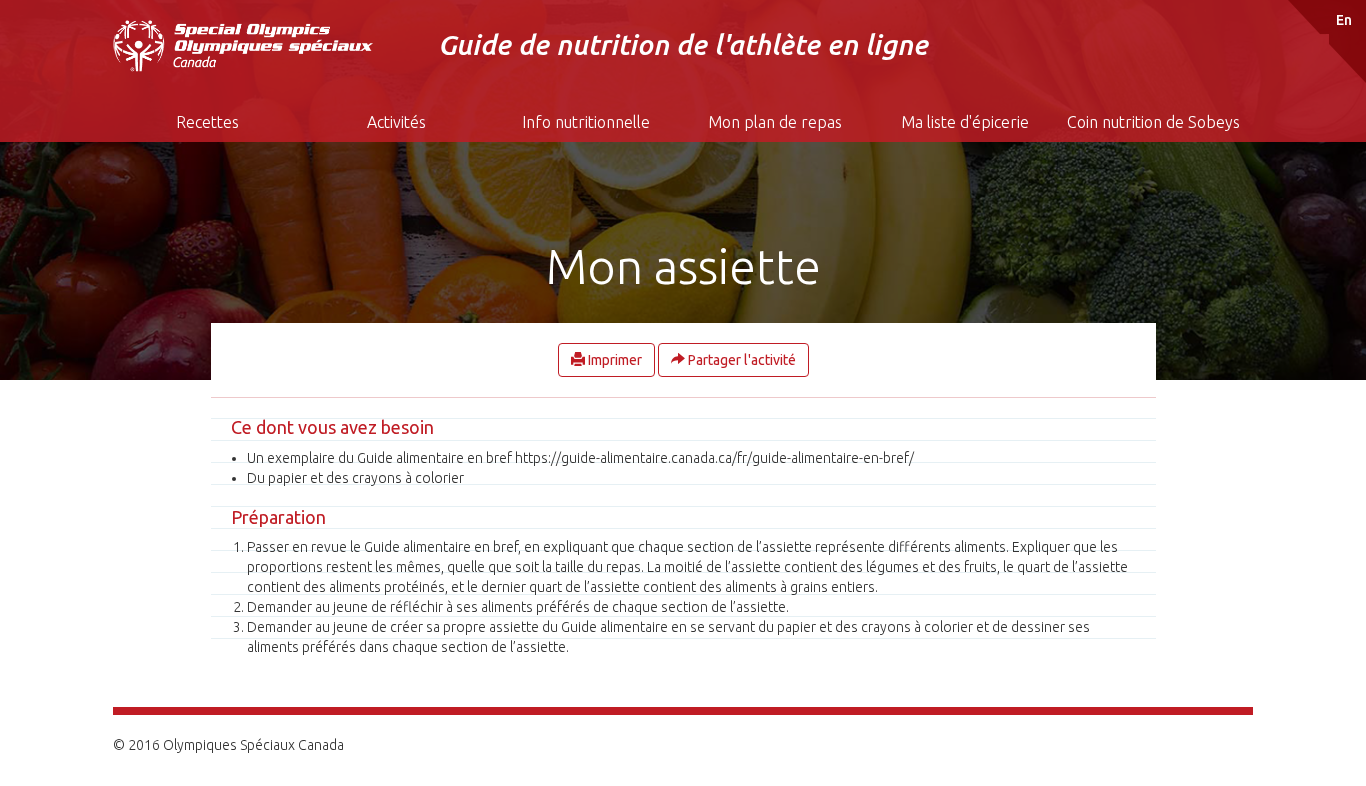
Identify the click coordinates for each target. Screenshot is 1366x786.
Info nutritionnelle (586, 122)
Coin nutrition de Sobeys (1153, 122)
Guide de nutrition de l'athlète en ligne (683, 44)
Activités (396, 122)
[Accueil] (244, 46)
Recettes (207, 122)
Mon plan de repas (775, 122)
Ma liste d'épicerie (965, 122)
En (1344, 20)
